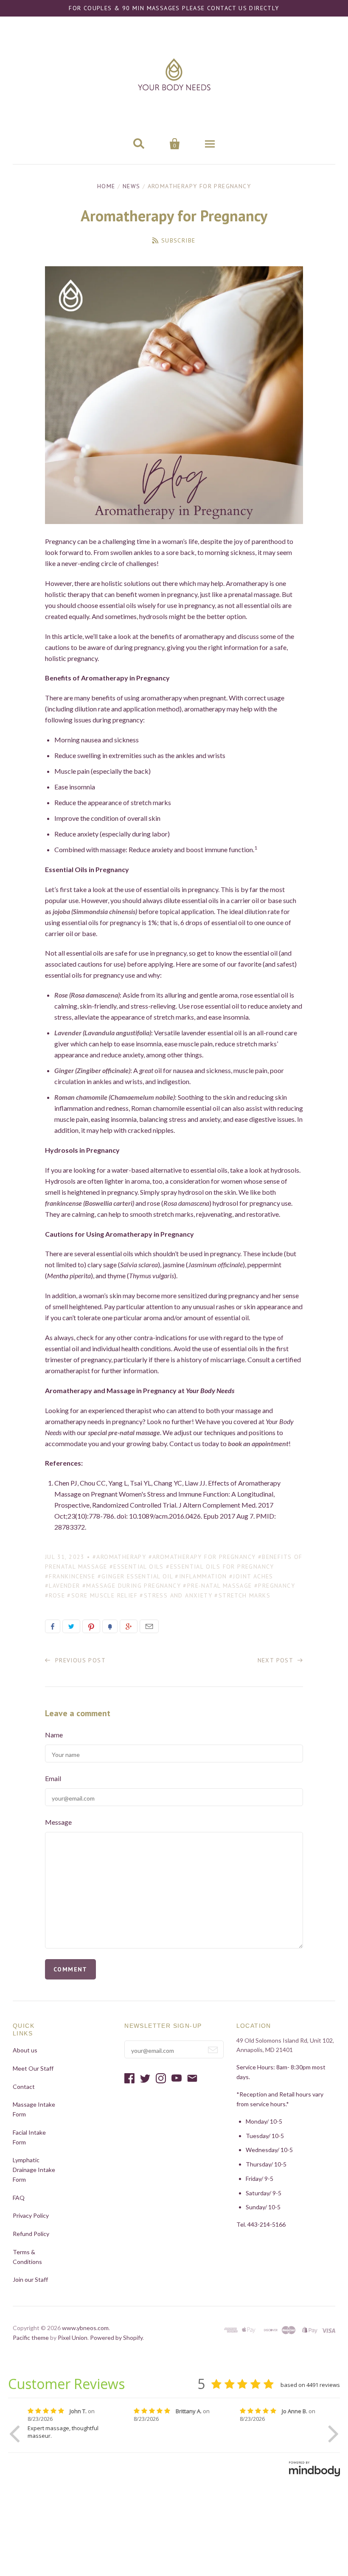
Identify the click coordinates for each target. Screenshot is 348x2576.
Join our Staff (30, 2279)
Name (54, 1735)
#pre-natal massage (217, 1586)
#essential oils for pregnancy (220, 1567)
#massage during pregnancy (132, 1586)
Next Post (276, 1660)
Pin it (91, 1626)
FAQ (19, 2198)
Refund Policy (31, 2234)
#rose (55, 1595)
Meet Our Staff (33, 2068)
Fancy (110, 1626)
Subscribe (178, 240)
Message (58, 1822)
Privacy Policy (31, 2215)
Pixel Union (73, 2338)
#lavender (63, 1586)
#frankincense (70, 1576)
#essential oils (137, 1567)
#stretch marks (242, 1595)
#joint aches (251, 1576)
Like (53, 1626)
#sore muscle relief (102, 1595)
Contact (24, 2087)
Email (149, 1626)
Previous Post (79, 1660)
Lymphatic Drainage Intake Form (34, 2170)
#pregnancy (275, 1586)
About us (25, 2050)
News (132, 186)
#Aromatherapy (119, 1557)
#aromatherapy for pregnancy (202, 1557)
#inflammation (201, 1576)
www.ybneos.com (85, 2328)
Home (106, 186)
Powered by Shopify (116, 2338)
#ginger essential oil (135, 1576)
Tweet (71, 1626)
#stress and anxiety (176, 1595)
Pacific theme (31, 2338)
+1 (129, 1626)
